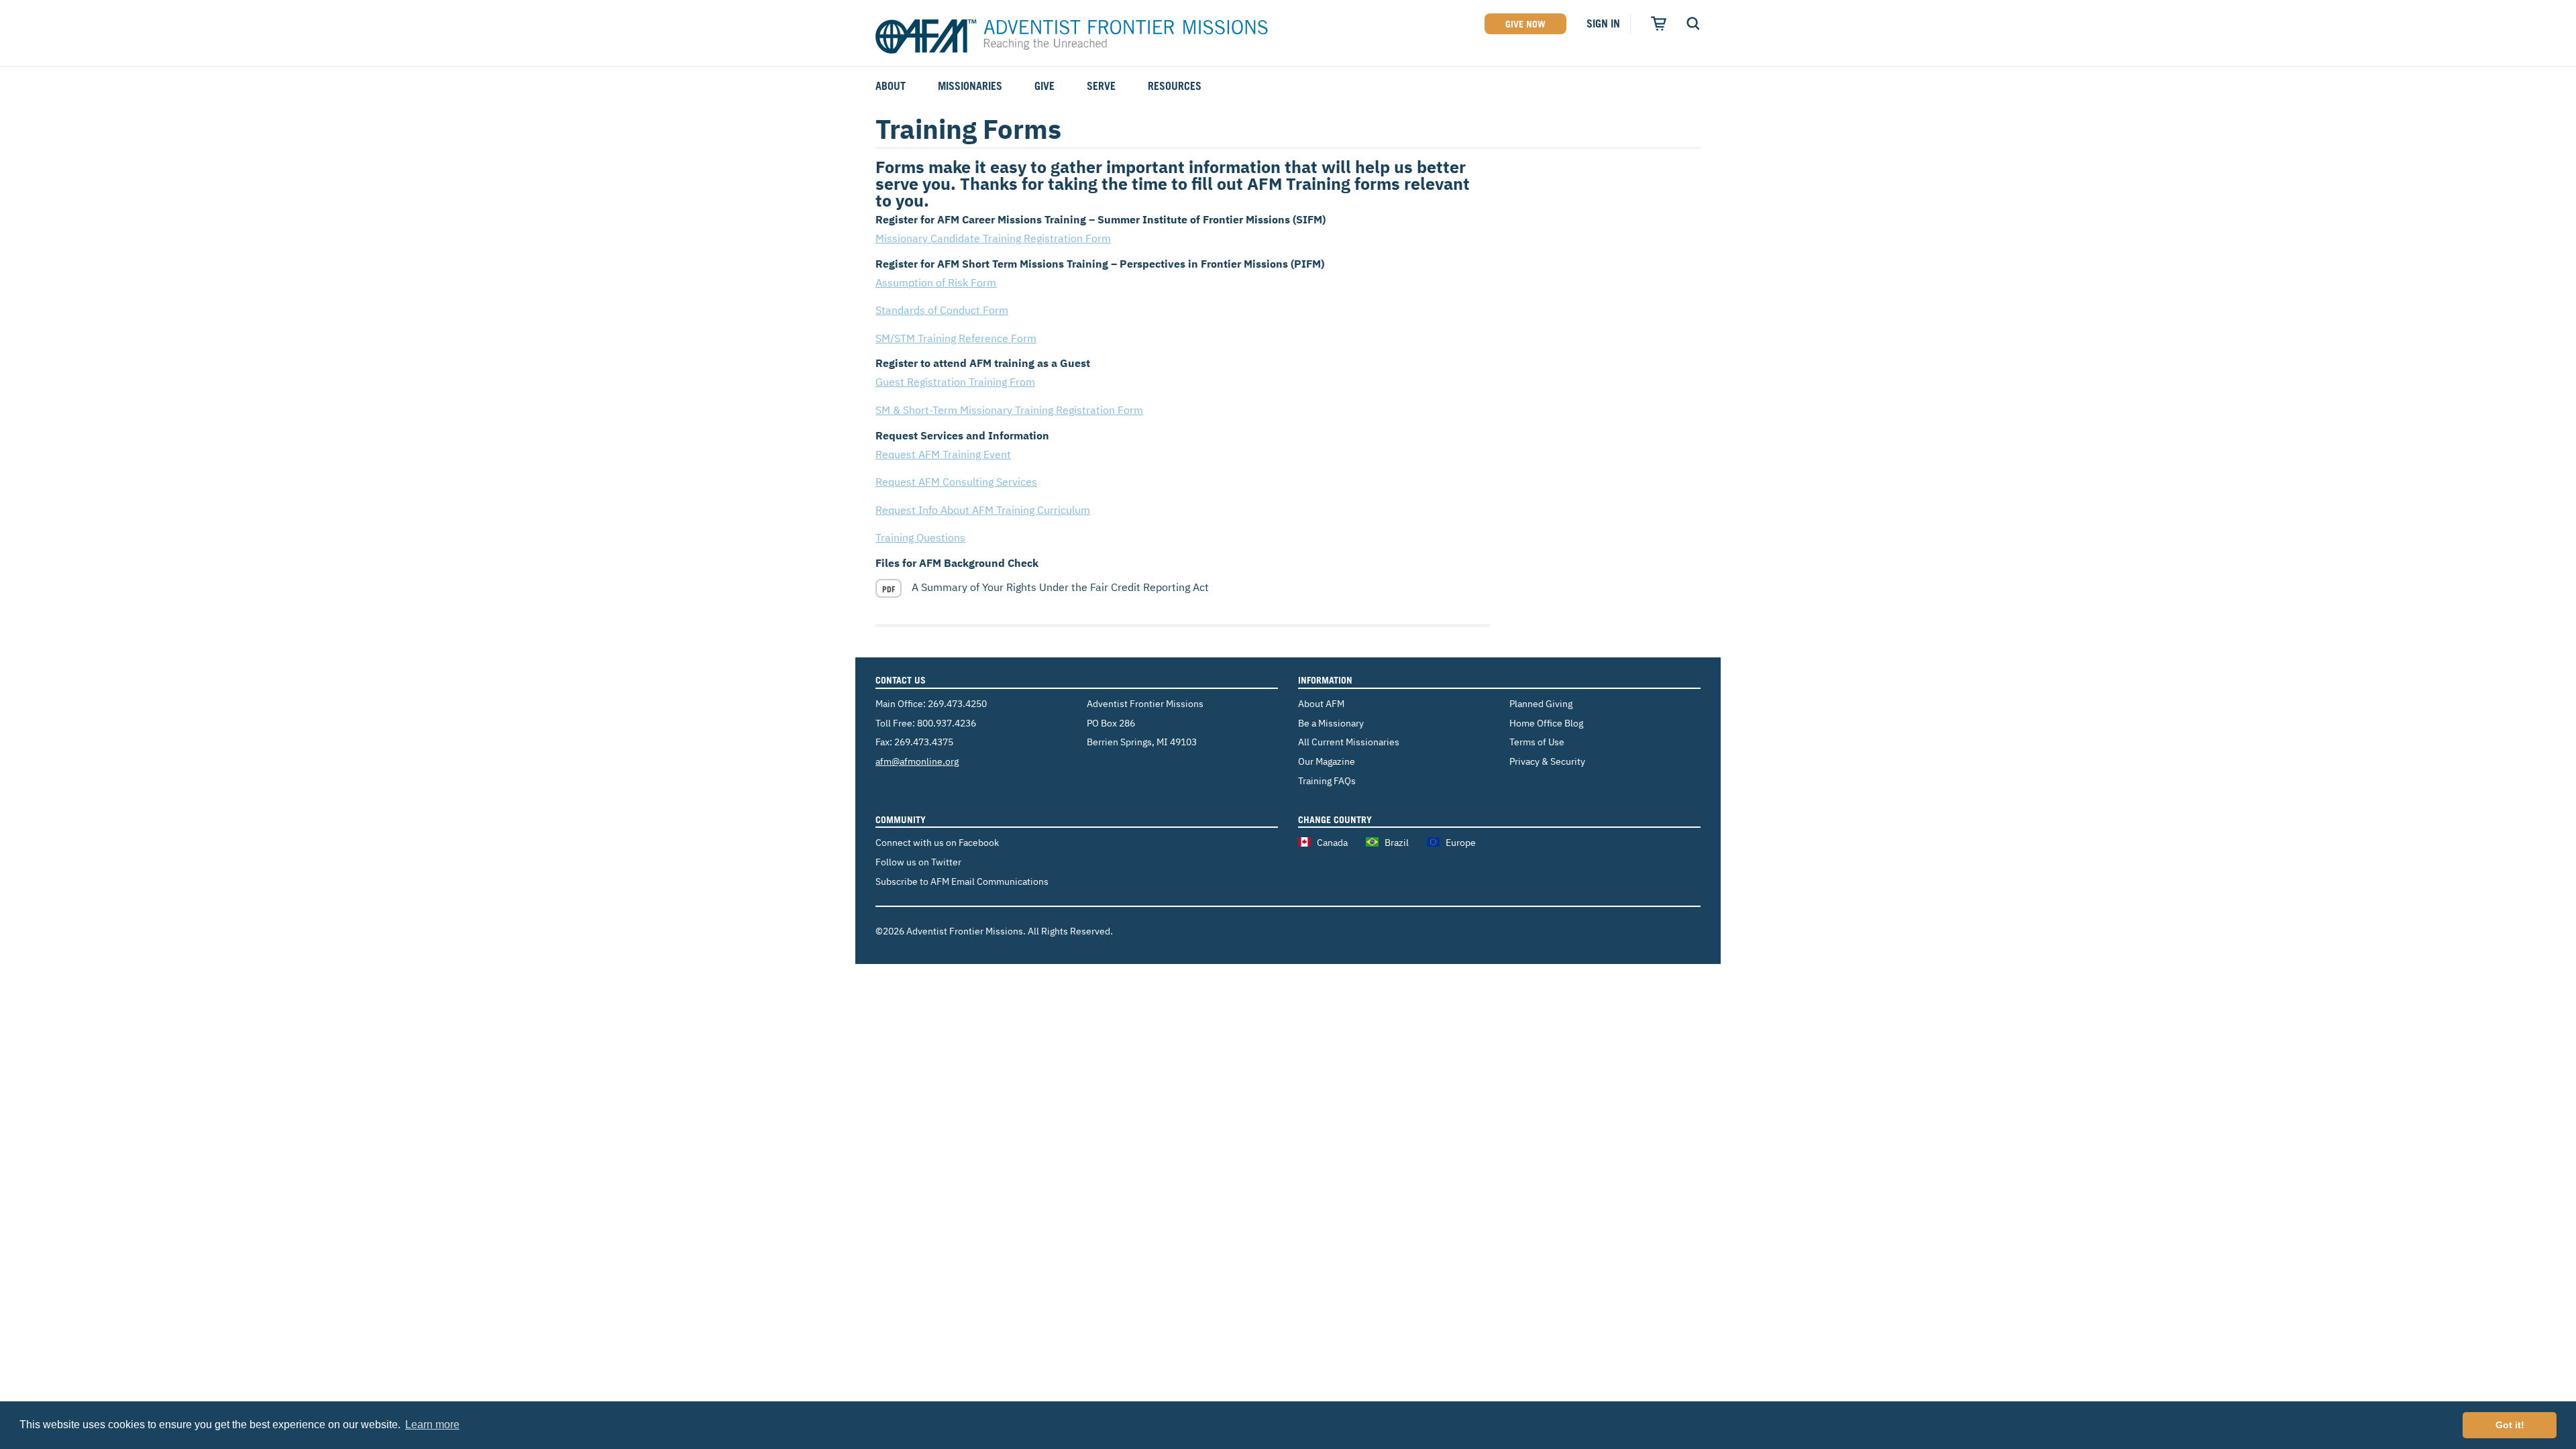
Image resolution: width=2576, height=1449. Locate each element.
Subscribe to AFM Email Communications (962, 881)
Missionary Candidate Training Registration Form (993, 238)
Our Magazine (1327, 761)
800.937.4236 (947, 723)
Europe (1461, 842)
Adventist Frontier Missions (1072, 37)
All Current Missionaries (1349, 742)
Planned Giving (1541, 703)
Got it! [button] (2510, 1425)
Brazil (1397, 842)
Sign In (1603, 23)
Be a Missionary (1331, 723)
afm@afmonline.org (917, 761)
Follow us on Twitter (918, 862)
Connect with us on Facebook (937, 842)
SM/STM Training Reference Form (956, 338)
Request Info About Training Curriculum (983, 510)
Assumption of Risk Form (936, 282)
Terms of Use (1537, 742)
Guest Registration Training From (955, 382)
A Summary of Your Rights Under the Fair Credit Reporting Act (1060, 587)
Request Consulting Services (956, 482)
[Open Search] (1693, 23)
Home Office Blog (1546, 723)
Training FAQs (1327, 781)
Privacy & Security (1547, 761)
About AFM (1321, 703)
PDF (889, 589)
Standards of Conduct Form (942, 310)
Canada (1332, 842)
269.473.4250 (957, 703)
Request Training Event (943, 454)
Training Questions (920, 537)
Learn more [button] (432, 1425)
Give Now (1525, 24)
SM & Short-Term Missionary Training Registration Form (1009, 410)
